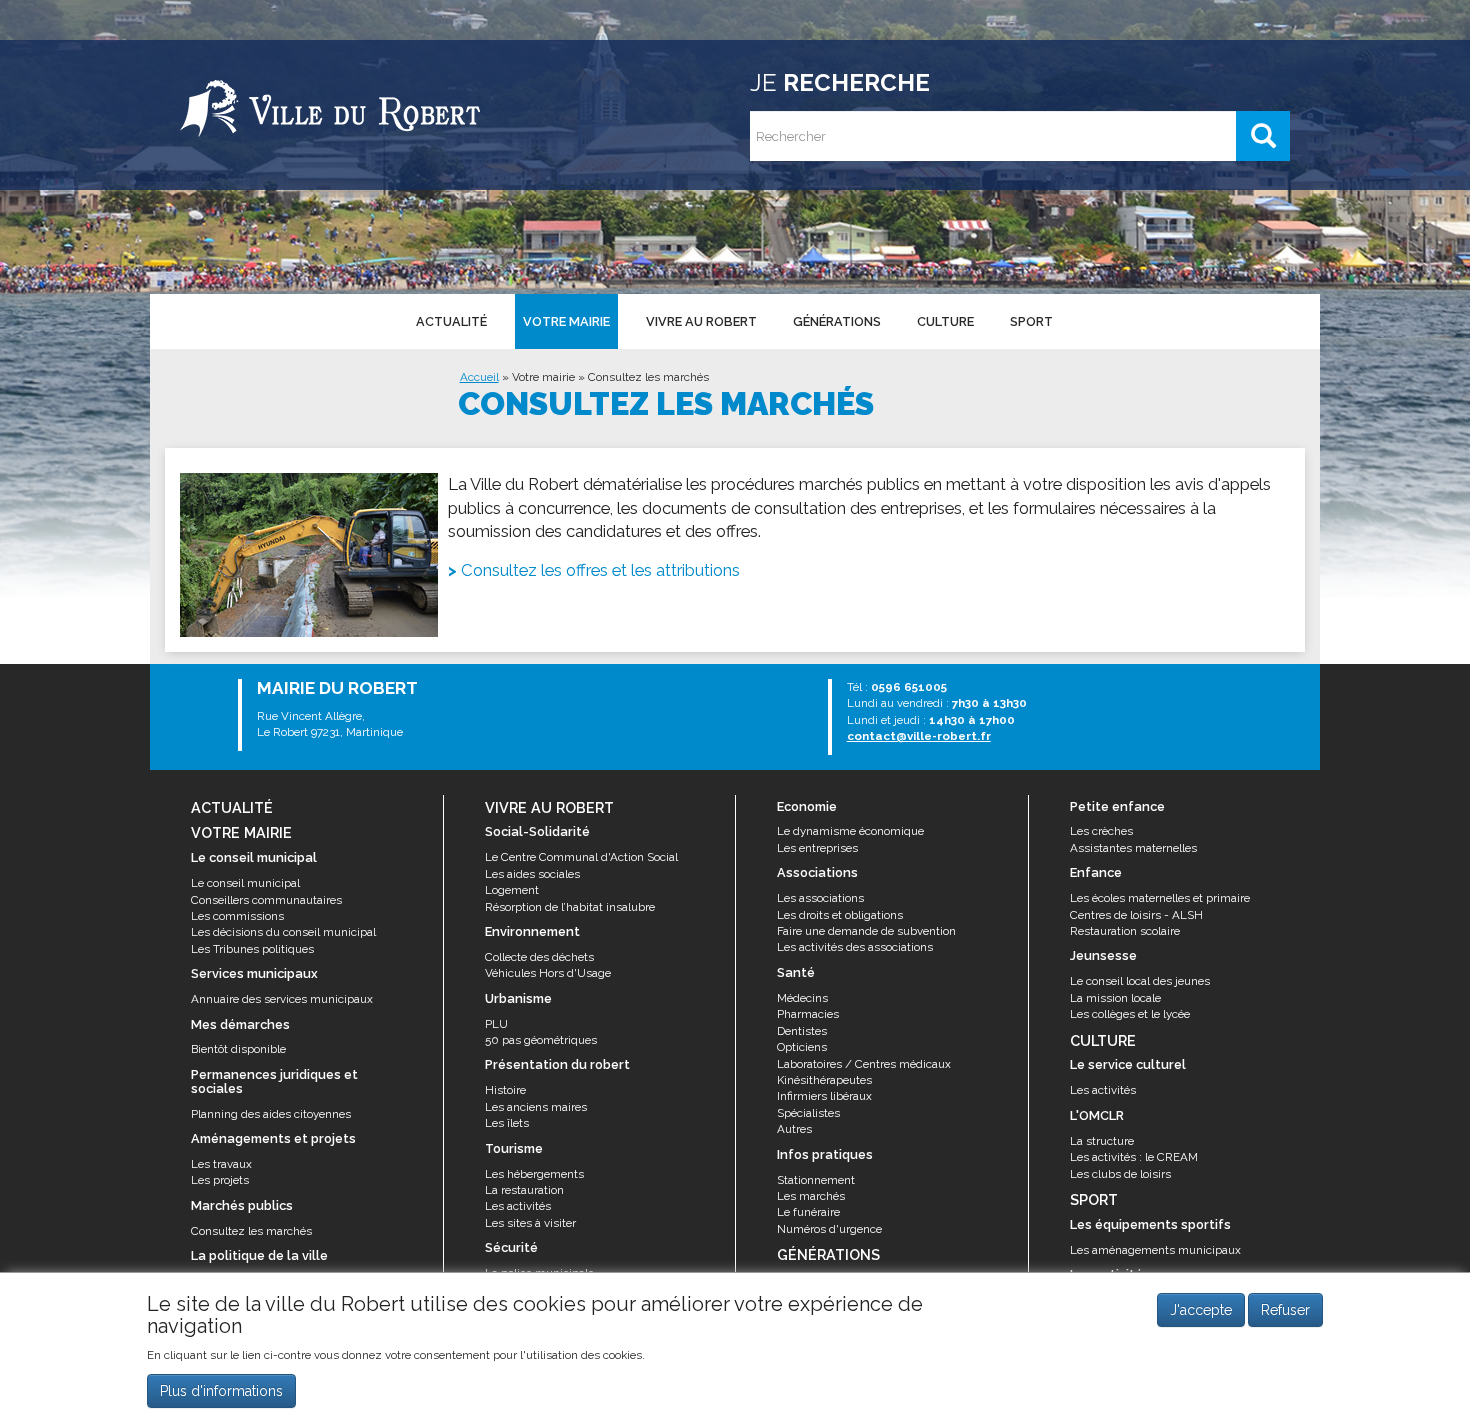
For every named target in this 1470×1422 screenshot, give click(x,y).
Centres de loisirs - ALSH (1136, 915)
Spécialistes (808, 1113)
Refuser (1285, 1310)
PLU (496, 1024)
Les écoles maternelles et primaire (1160, 898)
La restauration (524, 1190)
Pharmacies (808, 1014)
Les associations (820, 898)
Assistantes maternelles (1133, 848)
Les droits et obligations (840, 915)
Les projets (220, 1180)
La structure (1102, 1141)
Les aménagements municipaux (1155, 1250)
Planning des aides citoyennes (271, 1114)
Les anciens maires (536, 1107)
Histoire (505, 1090)
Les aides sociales (532, 874)
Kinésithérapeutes (824, 1080)
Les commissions (237, 916)
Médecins (802, 998)
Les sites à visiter (530, 1223)
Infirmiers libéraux (824, 1096)
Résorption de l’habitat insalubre (570, 907)
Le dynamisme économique (850, 831)
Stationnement (816, 1180)
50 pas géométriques (541, 1040)
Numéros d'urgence (829, 1229)
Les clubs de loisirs (1120, 1174)
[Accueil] (330, 105)
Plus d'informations (221, 1391)
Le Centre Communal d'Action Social (581, 857)
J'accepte (1201, 1310)
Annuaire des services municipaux (282, 999)
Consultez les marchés (251, 1231)
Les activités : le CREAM (1134, 1157)
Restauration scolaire (1125, 931)
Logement (512, 890)
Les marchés (811, 1196)
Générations (837, 321)
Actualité (451, 321)
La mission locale (1115, 998)
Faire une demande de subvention (866, 931)
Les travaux (221, 1164)
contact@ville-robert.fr (919, 736)
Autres (794, 1129)
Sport (1031, 321)
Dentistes (802, 1031)
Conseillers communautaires (266, 900)
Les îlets (507, 1123)
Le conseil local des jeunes (1140, 981)
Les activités (518, 1206)
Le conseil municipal (245, 883)
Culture (945, 321)
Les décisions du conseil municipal (283, 932)
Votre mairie (566, 321)
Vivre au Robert (701, 321)
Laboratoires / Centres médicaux (864, 1064)
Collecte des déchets (539, 957)
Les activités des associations (855, 947)
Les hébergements (534, 1174)
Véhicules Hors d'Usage (548, 973)
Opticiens (802, 1047)
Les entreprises (817, 848)
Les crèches (1101, 831)
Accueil (479, 377)
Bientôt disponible (238, 1049)
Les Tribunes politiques (252, 949)
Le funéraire (808, 1212)
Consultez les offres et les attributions (600, 570)
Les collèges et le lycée (1130, 1014)
